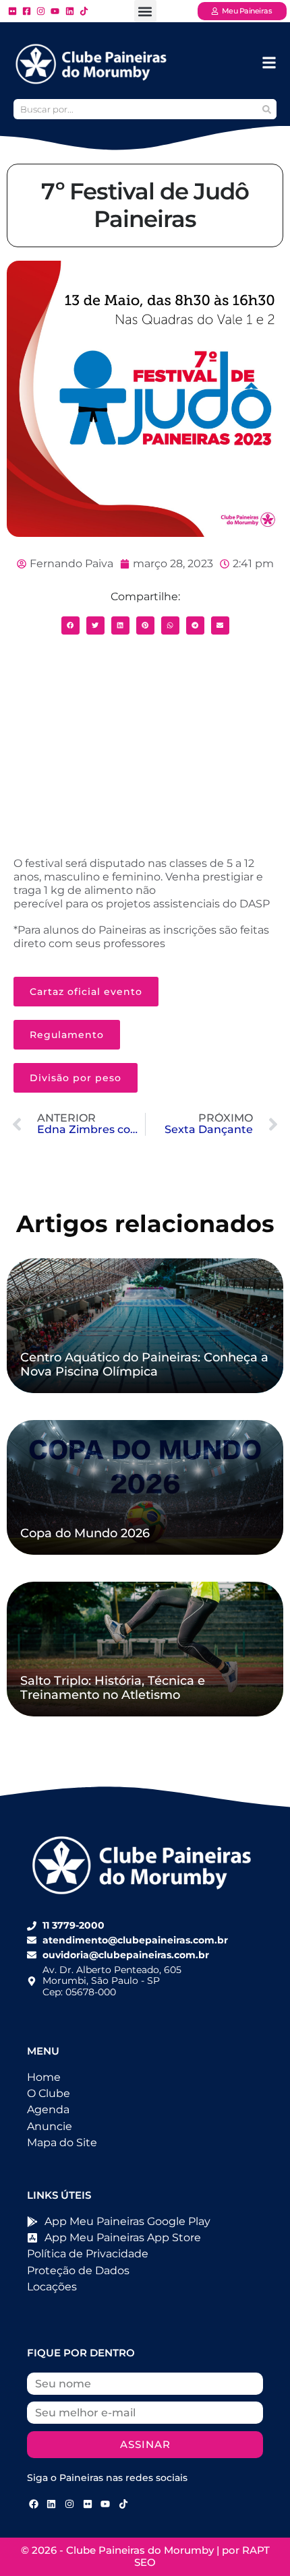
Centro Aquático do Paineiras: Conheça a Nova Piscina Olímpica (144, 1365)
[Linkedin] (52, 2504)
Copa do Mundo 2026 (85, 1533)
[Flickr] (88, 2504)
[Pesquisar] (266, 109)
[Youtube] (105, 2504)
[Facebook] (34, 2504)
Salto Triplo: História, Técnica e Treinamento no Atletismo (113, 1688)
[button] (145, 11)
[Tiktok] (123, 2504)
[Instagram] (69, 2504)
